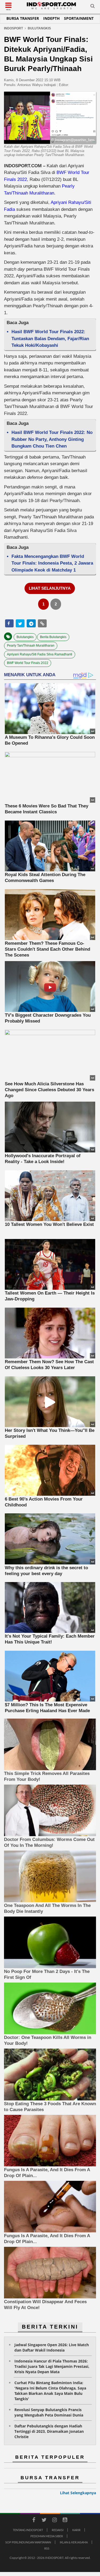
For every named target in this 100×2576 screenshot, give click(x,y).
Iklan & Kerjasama (74, 2542)
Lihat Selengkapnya (78, 2493)
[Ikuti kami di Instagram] (55, 2521)
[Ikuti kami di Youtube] (65, 2521)
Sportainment (79, 18)
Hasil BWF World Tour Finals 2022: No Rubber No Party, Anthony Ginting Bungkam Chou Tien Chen (52, 439)
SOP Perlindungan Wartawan (28, 2542)
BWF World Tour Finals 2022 (28, 663)
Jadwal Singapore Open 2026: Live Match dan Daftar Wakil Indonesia (52, 2347)
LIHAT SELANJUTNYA (50, 588)
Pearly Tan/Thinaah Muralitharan (31, 646)
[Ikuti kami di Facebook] (34, 2521)
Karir (76, 2530)
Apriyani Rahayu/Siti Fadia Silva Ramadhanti (40, 654)
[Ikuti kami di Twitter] (44, 2521)
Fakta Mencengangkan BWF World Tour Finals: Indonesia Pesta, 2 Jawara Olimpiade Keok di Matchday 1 (52, 563)
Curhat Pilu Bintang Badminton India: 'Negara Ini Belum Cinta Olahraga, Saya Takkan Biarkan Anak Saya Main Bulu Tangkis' (50, 2391)
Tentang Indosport (28, 2530)
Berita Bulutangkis (53, 637)
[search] (93, 7)
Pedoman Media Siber (47, 2536)
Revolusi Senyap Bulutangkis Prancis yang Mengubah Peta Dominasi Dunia (49, 2412)
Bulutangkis (25, 637)
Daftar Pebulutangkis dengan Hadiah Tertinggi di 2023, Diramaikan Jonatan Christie (49, 2431)
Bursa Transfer (23, 18)
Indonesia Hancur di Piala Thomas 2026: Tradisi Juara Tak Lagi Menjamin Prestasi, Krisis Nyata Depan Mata (52, 2366)
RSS (47, 2548)
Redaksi (58, 2530)
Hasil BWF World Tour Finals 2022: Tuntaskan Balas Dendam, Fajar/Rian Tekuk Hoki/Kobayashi (50, 339)
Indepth (51, 18)
